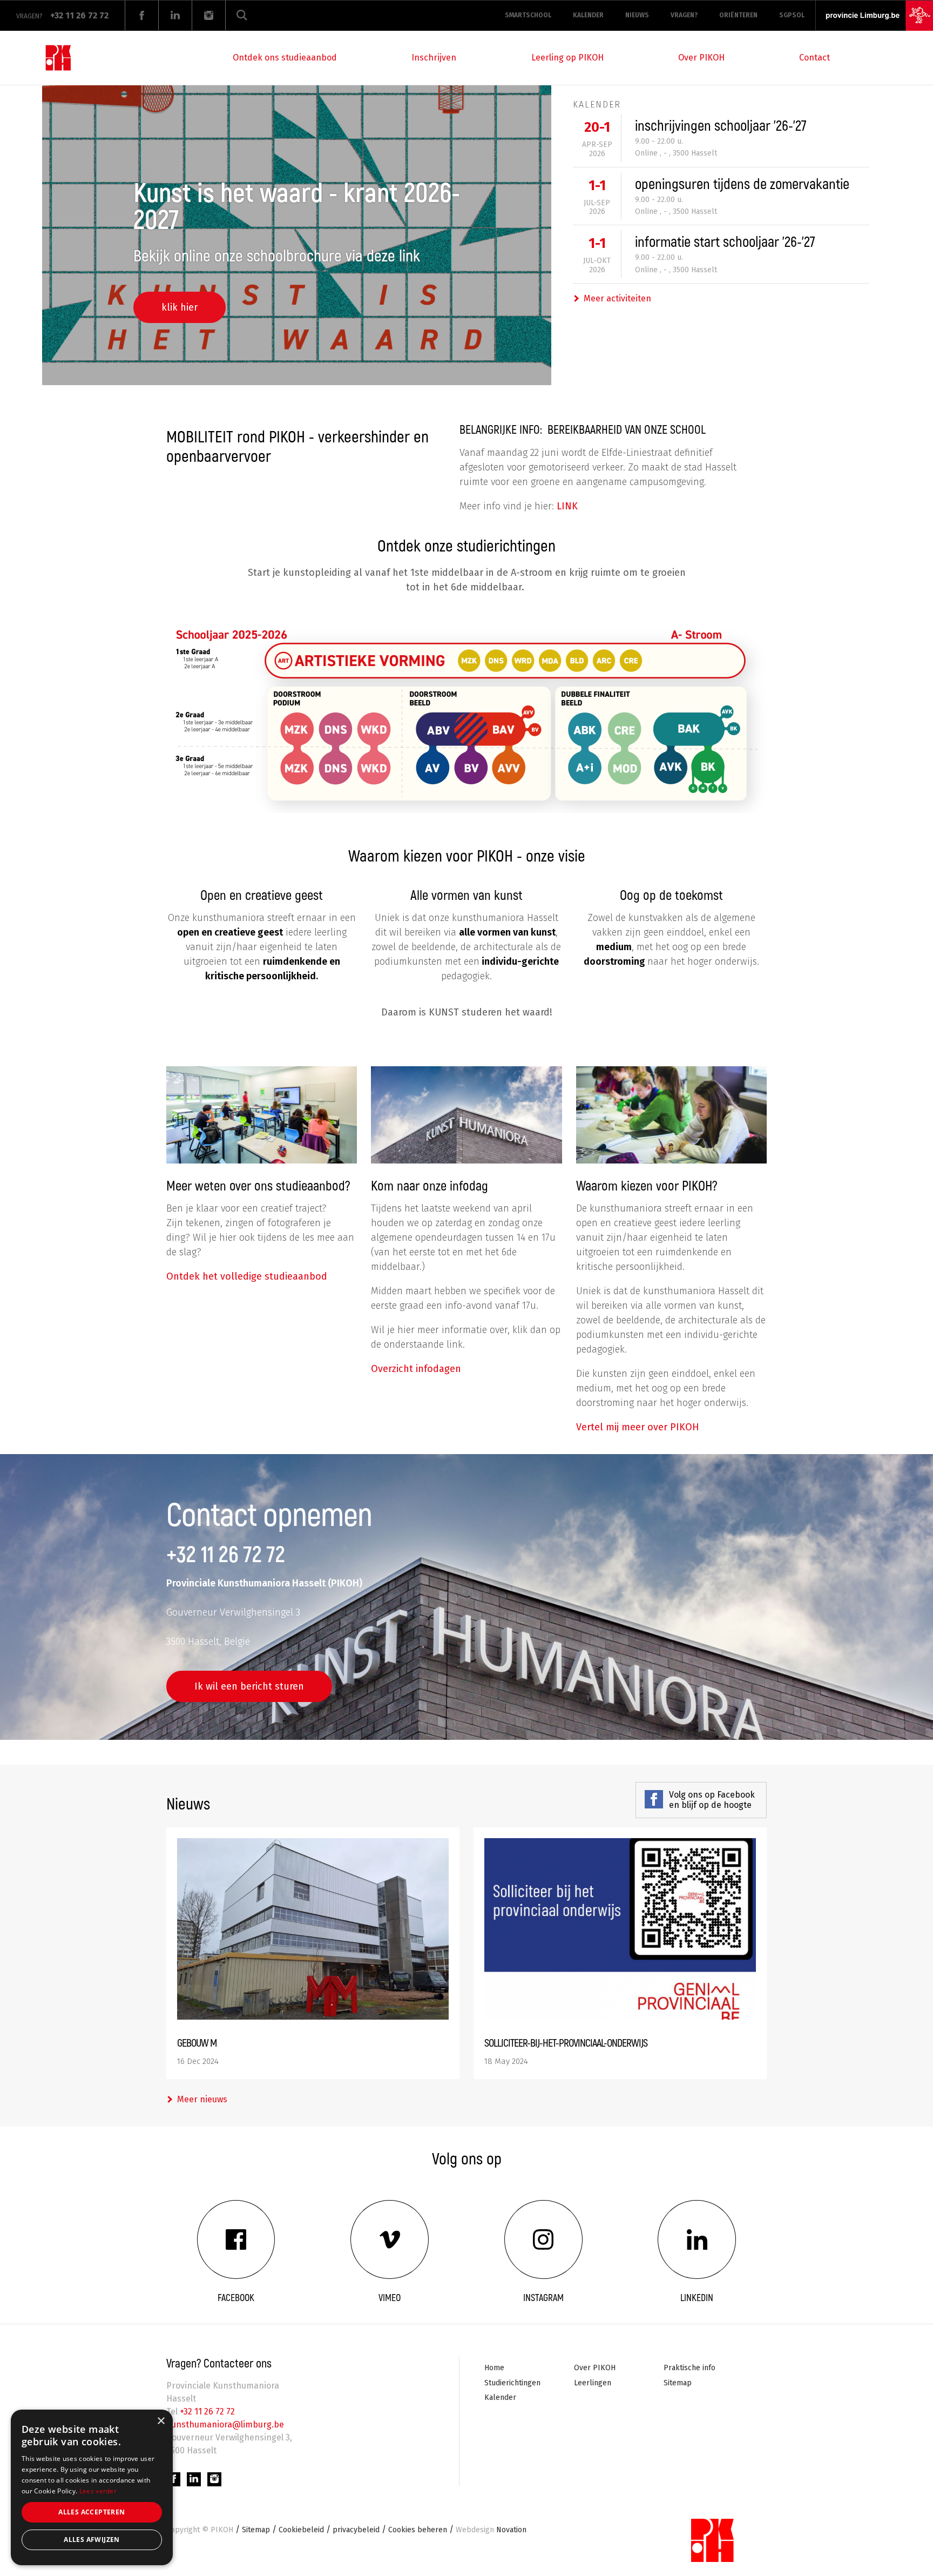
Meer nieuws (202, 2099)
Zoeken (242, 15)
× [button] (161, 2421)
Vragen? (684, 15)
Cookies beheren (418, 2530)
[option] (297, 235)
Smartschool (528, 15)
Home (494, 2368)
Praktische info (689, 2368)
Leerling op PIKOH (567, 58)
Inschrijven (434, 58)
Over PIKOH (701, 58)
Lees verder (98, 2491)
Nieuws (637, 15)
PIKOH (222, 2530)
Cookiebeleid (301, 2530)
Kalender (588, 15)
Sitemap (678, 2383)
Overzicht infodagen (416, 1369)
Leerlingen (593, 2383)
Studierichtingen (512, 2383)
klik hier (180, 307)
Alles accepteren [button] (92, 2512)
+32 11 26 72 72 (206, 2412)
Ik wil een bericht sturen (249, 1686)
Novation (491, 2530)
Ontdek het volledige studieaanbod (247, 1276)
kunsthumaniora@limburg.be (225, 2424)
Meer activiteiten (617, 298)
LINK (567, 506)
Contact (814, 58)
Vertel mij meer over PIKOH (638, 1427)
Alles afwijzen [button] (92, 2540)
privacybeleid (356, 2530)
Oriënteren (738, 15)
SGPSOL (792, 15)
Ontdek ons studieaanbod (285, 58)
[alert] (92, 2487)
